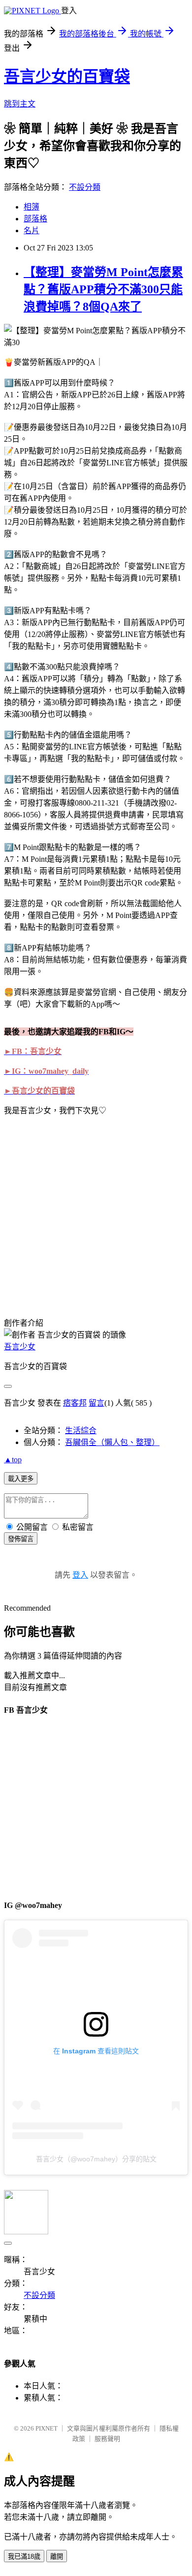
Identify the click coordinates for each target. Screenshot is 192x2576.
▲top (13, 1460)
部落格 (35, 219)
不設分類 (85, 187)
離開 (57, 2557)
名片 (32, 230)
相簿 (32, 207)
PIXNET (47, 2428)
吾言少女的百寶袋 (67, 76)
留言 (96, 1403)
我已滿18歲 (24, 2557)
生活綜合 (81, 1430)
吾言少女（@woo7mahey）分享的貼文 (96, 2159)
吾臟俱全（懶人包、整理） (112, 1442)
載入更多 (21, 1479)
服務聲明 (107, 2439)
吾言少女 (20, 1347)
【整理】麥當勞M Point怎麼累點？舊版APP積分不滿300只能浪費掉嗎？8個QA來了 (103, 289)
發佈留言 (21, 1539)
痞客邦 (75, 1403)
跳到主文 (20, 104)
